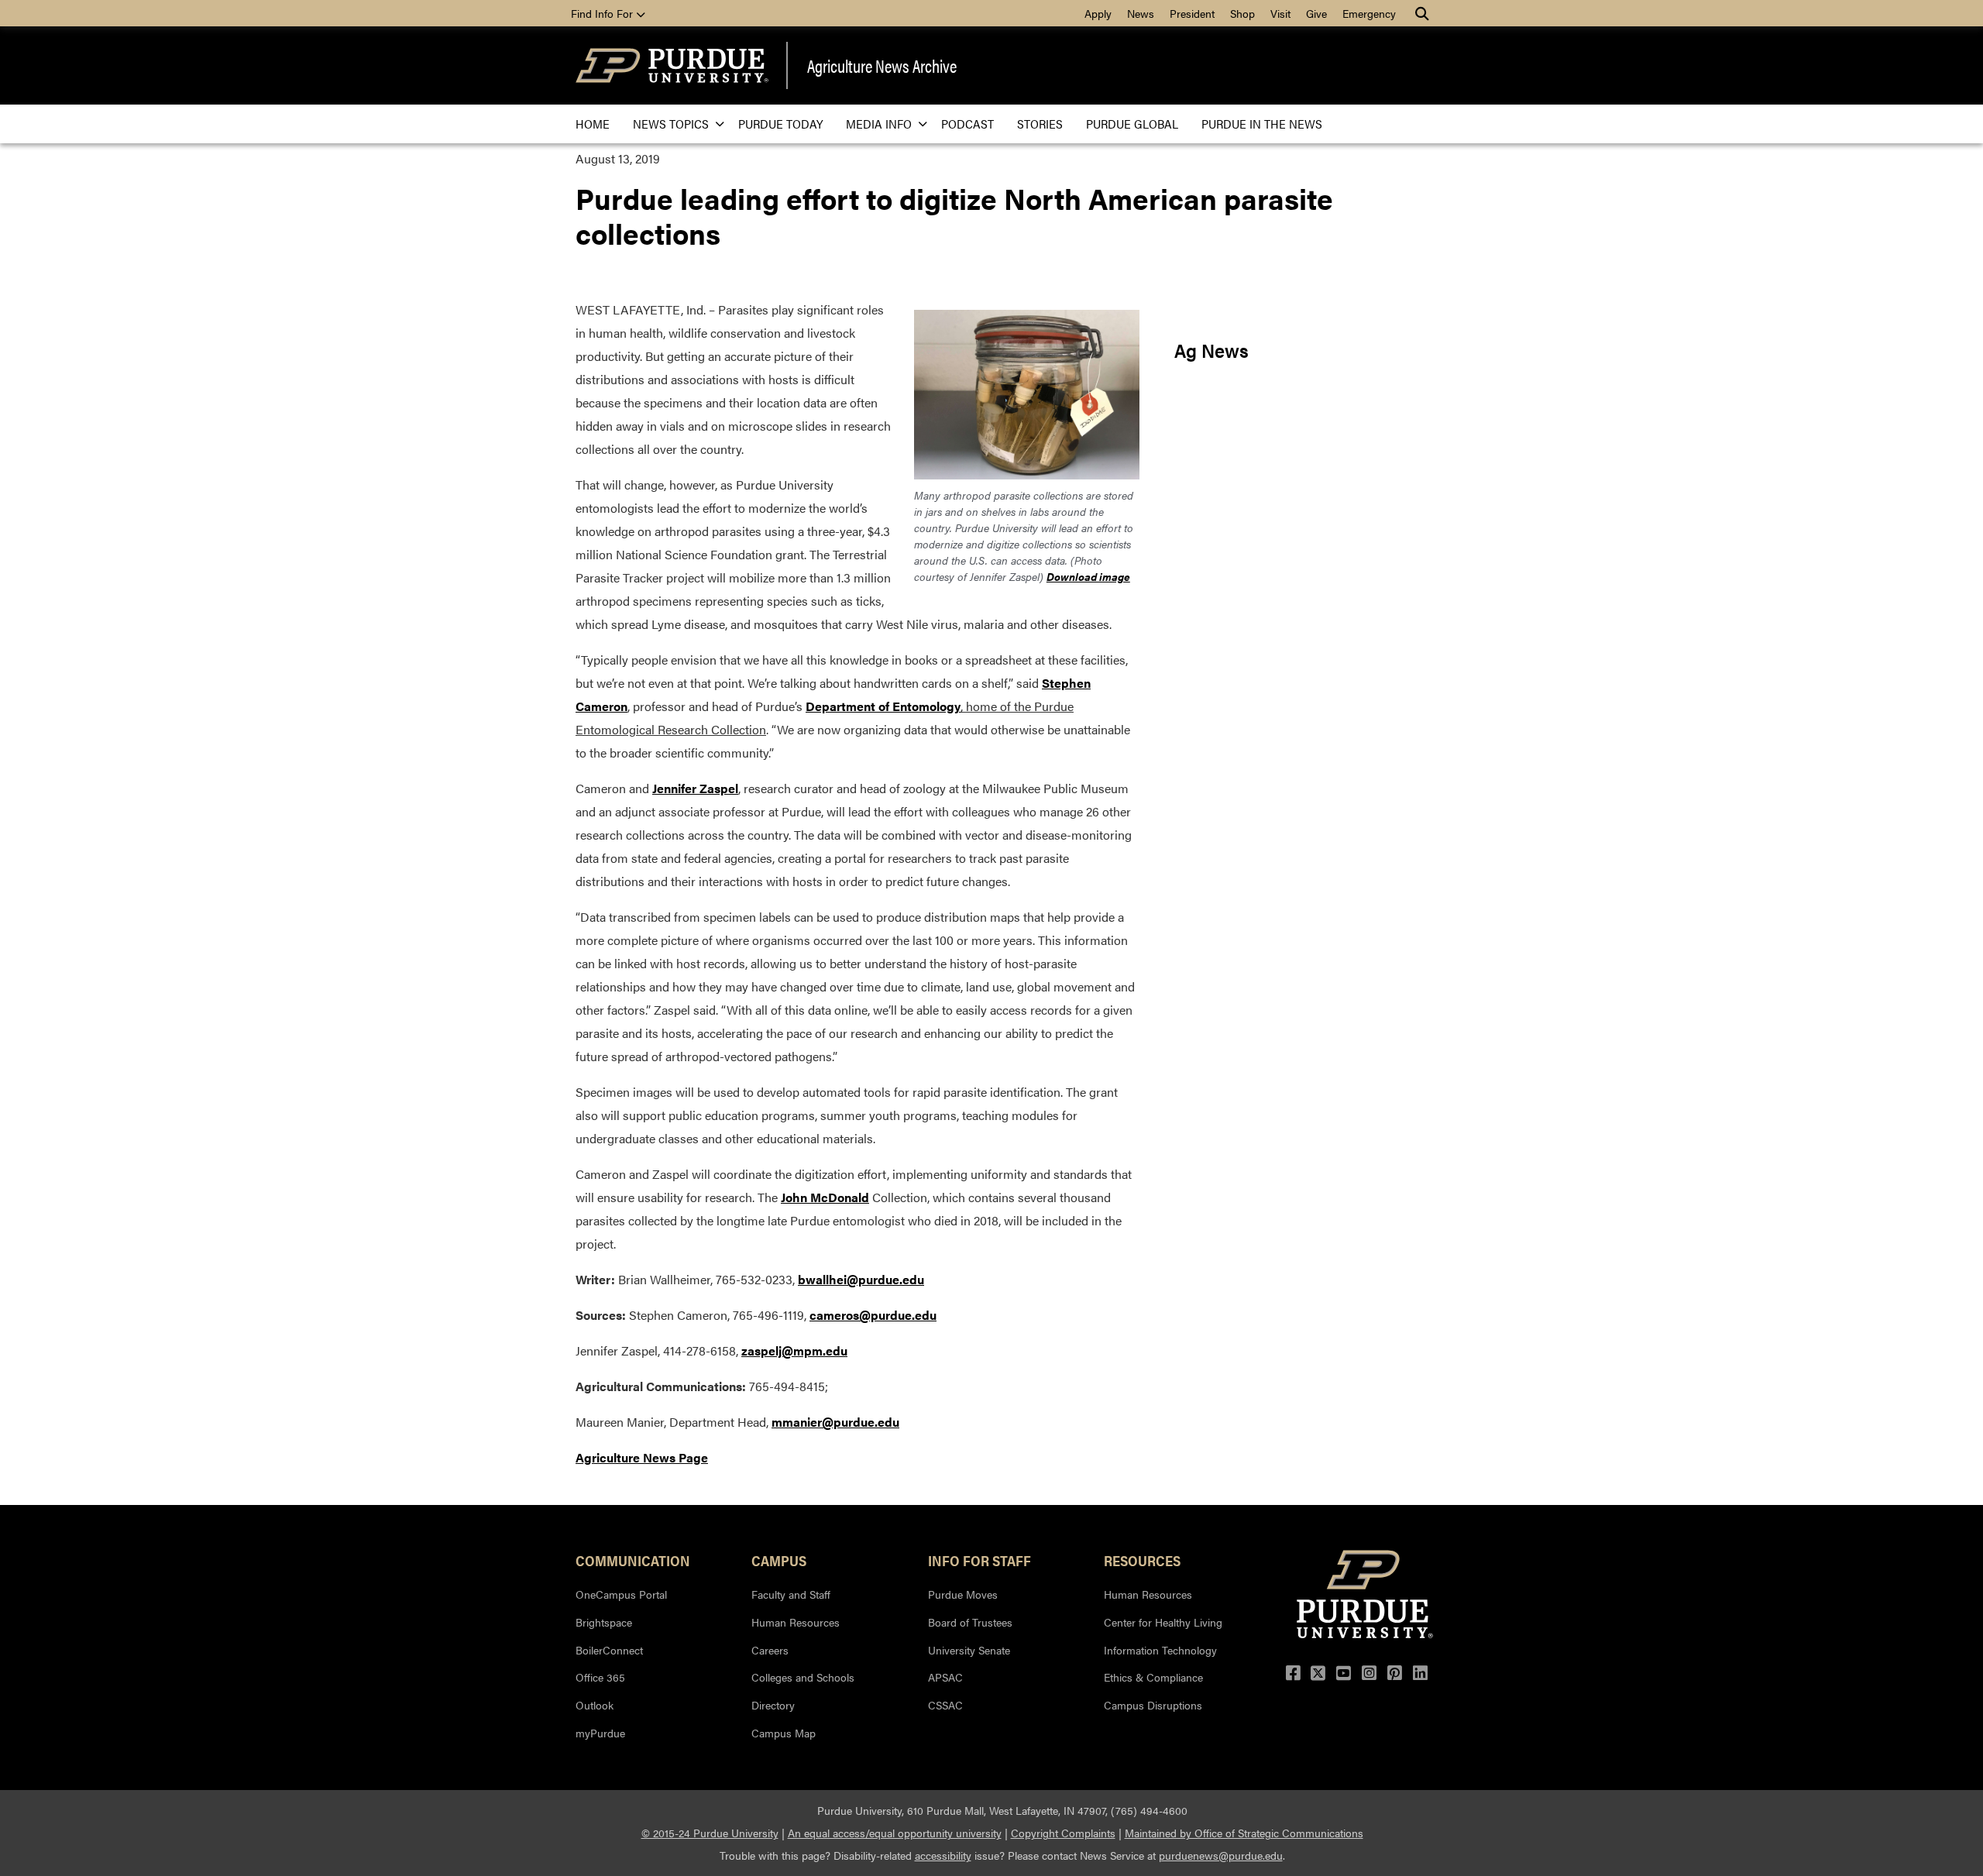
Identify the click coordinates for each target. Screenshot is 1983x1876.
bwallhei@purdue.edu (861, 1279)
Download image (1088, 576)
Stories (1040, 124)
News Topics (671, 124)
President (1192, 13)
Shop (1242, 13)
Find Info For (603, 13)
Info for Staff (979, 1560)
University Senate (969, 1650)
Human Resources (796, 1622)
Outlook (595, 1705)
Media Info (879, 124)
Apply (1098, 13)
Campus (779, 1560)
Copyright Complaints (1063, 1833)
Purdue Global (1132, 124)
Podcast (967, 124)
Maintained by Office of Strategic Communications (1244, 1833)
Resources (1142, 1560)
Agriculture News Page (642, 1457)
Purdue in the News (1262, 124)
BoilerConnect (609, 1650)
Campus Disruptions (1153, 1705)
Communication (633, 1560)
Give (1316, 13)
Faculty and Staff (791, 1594)
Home (593, 124)
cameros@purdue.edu (873, 1315)
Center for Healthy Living (1163, 1622)
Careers (770, 1650)
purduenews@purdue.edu (1221, 1855)
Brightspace (604, 1622)
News (1141, 13)
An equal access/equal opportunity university (895, 1833)
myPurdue (600, 1733)
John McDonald (825, 1197)
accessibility (943, 1855)
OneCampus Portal (621, 1594)
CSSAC (945, 1705)
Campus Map (784, 1733)
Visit (1280, 13)
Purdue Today (780, 124)
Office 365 (600, 1677)
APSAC (945, 1677)
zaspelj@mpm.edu (794, 1350)
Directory (773, 1705)
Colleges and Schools (803, 1677)
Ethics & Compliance (1153, 1677)
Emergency (1369, 13)
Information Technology (1160, 1650)
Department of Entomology (883, 706)
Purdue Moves (963, 1594)
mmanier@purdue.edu (835, 1422)
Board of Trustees (970, 1622)
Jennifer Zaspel (695, 788)
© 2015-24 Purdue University (710, 1833)
